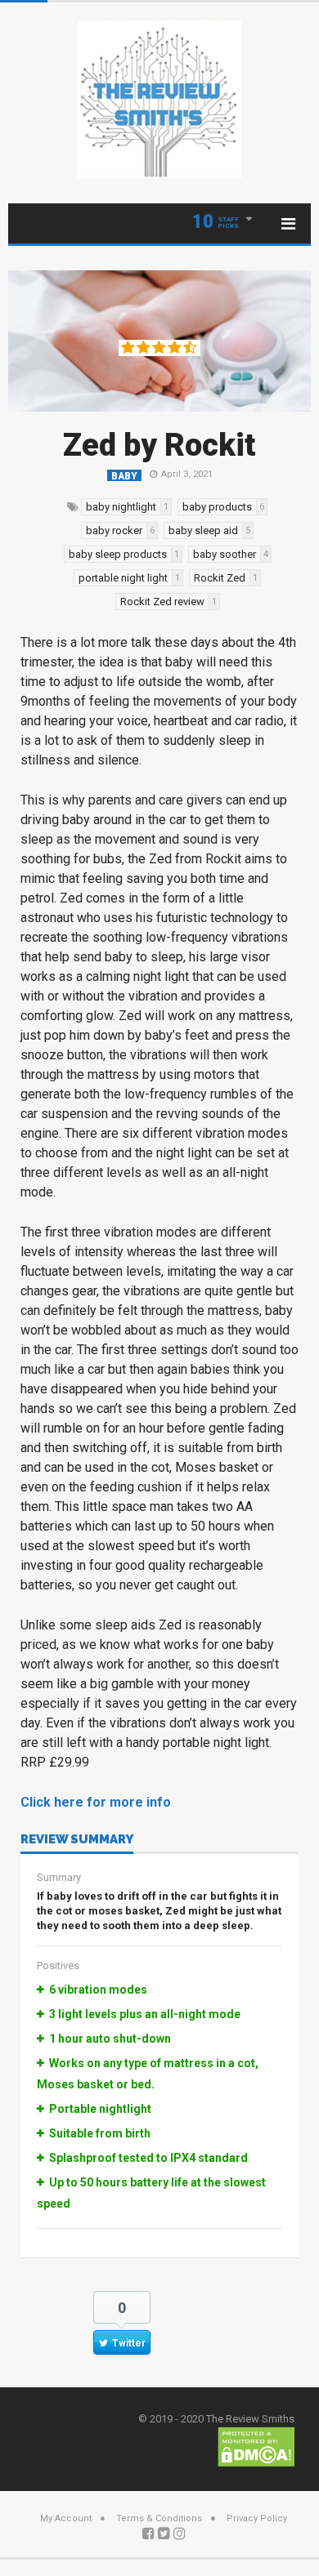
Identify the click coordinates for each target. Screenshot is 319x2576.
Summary (59, 1877)
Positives (58, 1965)
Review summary (77, 1840)
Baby (124, 476)
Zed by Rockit (159, 445)
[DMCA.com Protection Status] (256, 2446)
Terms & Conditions (159, 2518)
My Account (66, 2518)
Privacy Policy (257, 2518)
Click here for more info (96, 1802)
